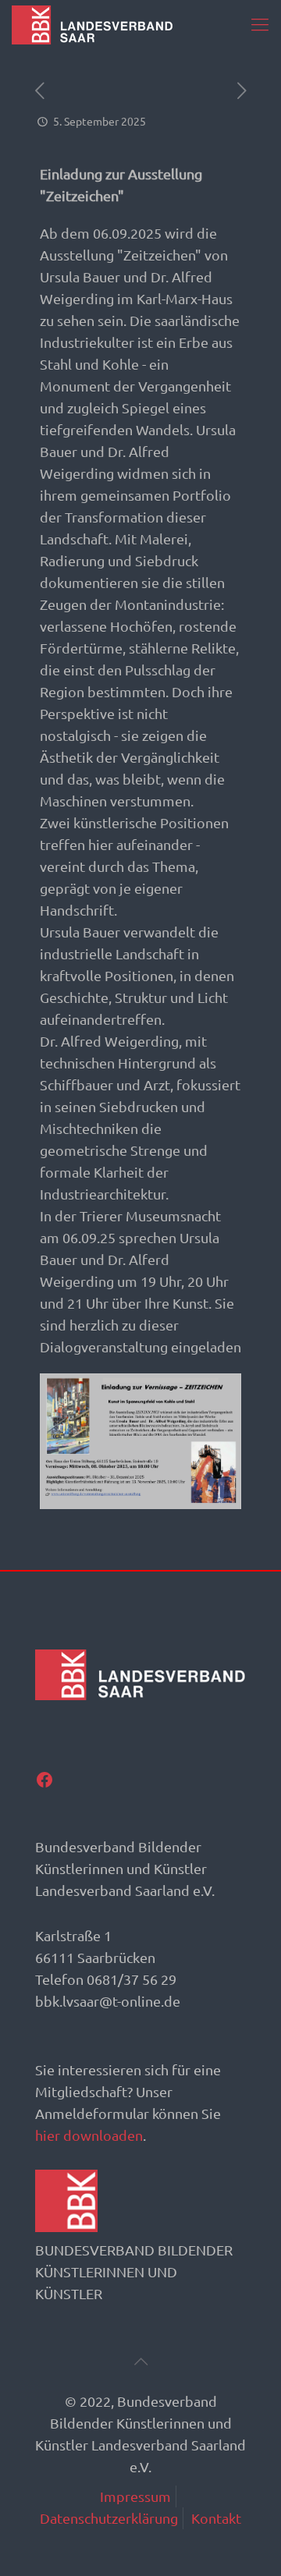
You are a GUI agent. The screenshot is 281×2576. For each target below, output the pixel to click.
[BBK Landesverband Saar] (92, 23)
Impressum (135, 2496)
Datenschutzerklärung (109, 2518)
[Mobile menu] (260, 23)
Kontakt (216, 2518)
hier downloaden (89, 2135)
